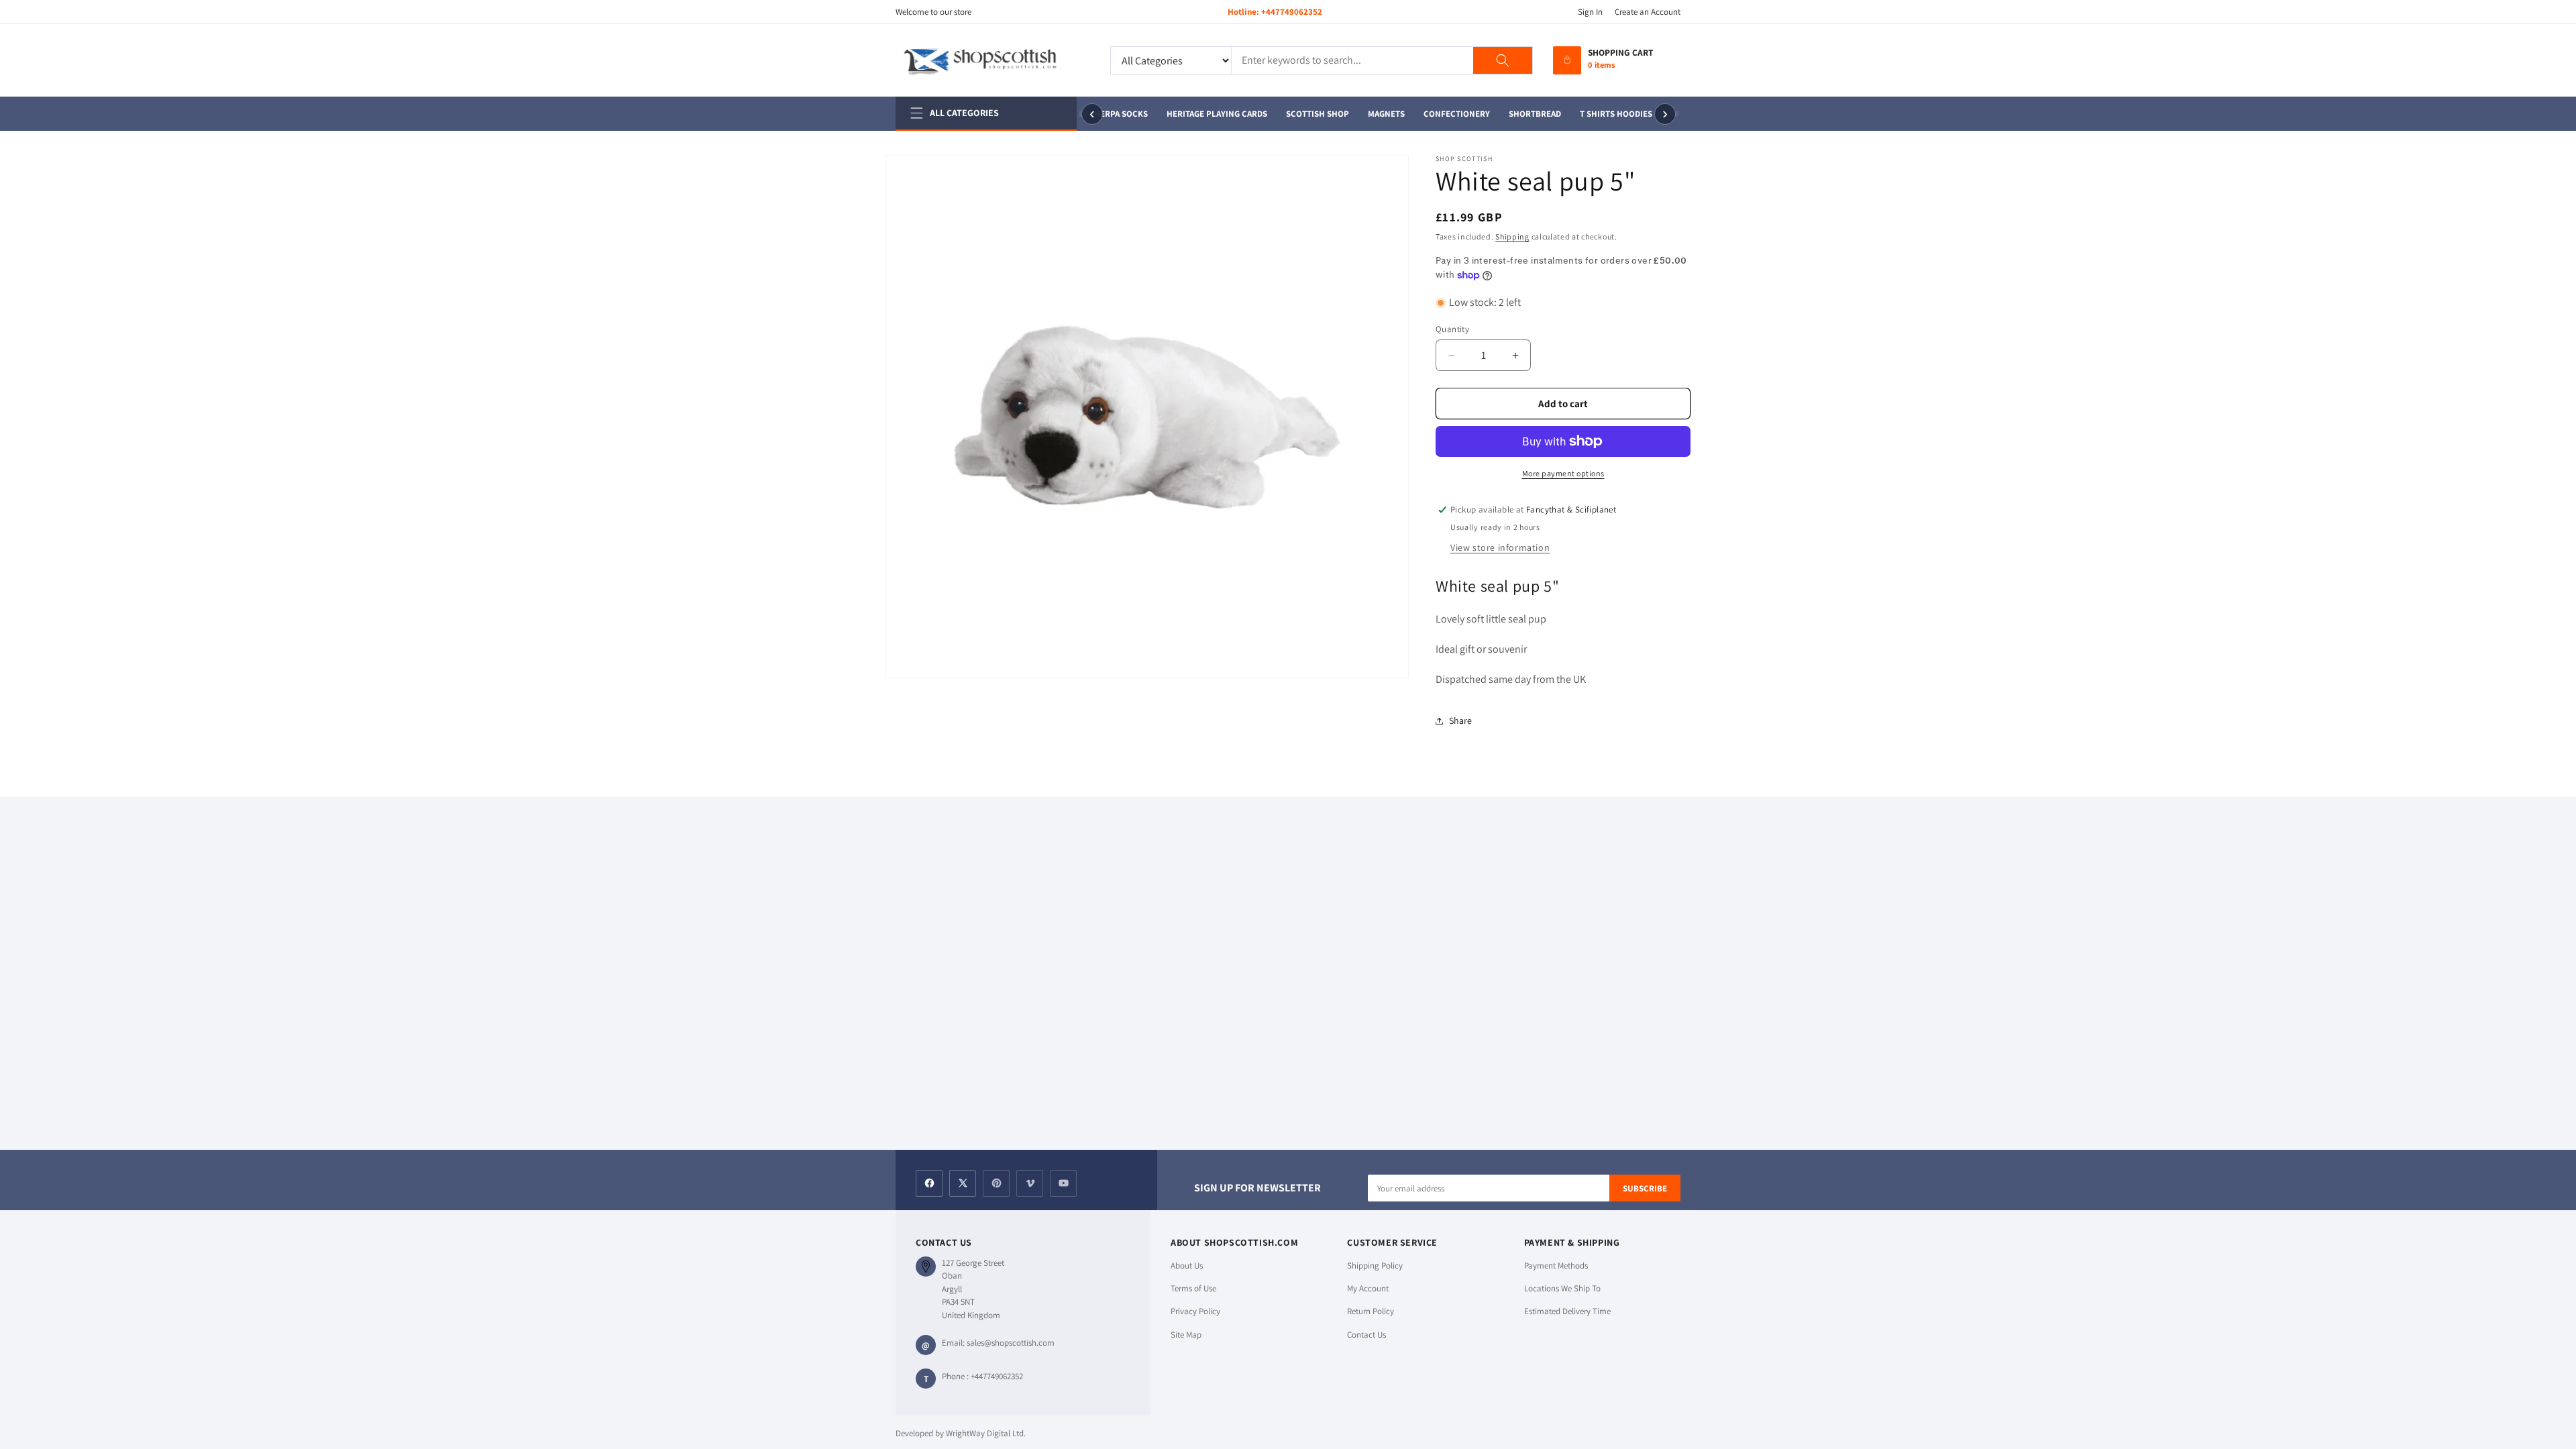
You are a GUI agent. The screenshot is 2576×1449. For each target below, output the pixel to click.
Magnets (1380, 114)
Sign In (1590, 12)
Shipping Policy (1375, 1266)
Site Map (1186, 1335)
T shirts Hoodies (1609, 114)
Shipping (1512, 236)
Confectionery (1450, 114)
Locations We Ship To (1562, 1288)
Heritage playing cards (1210, 114)
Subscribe (1645, 1188)
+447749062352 (1292, 12)
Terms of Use (1193, 1288)
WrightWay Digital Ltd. (986, 1433)
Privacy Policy (1195, 1311)
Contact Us (1366, 1335)
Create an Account (1648, 12)
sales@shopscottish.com (1011, 1343)
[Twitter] (963, 1183)
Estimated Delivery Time (1567, 1311)
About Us (1187, 1266)
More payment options (1563, 473)
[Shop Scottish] (993, 60)
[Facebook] (929, 1183)
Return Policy (1371, 1311)
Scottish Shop (1311, 114)
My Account (1368, 1288)
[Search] (1503, 60)
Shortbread (1528, 114)
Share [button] (1460, 720)
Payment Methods (1556, 1266)
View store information (1500, 547)
